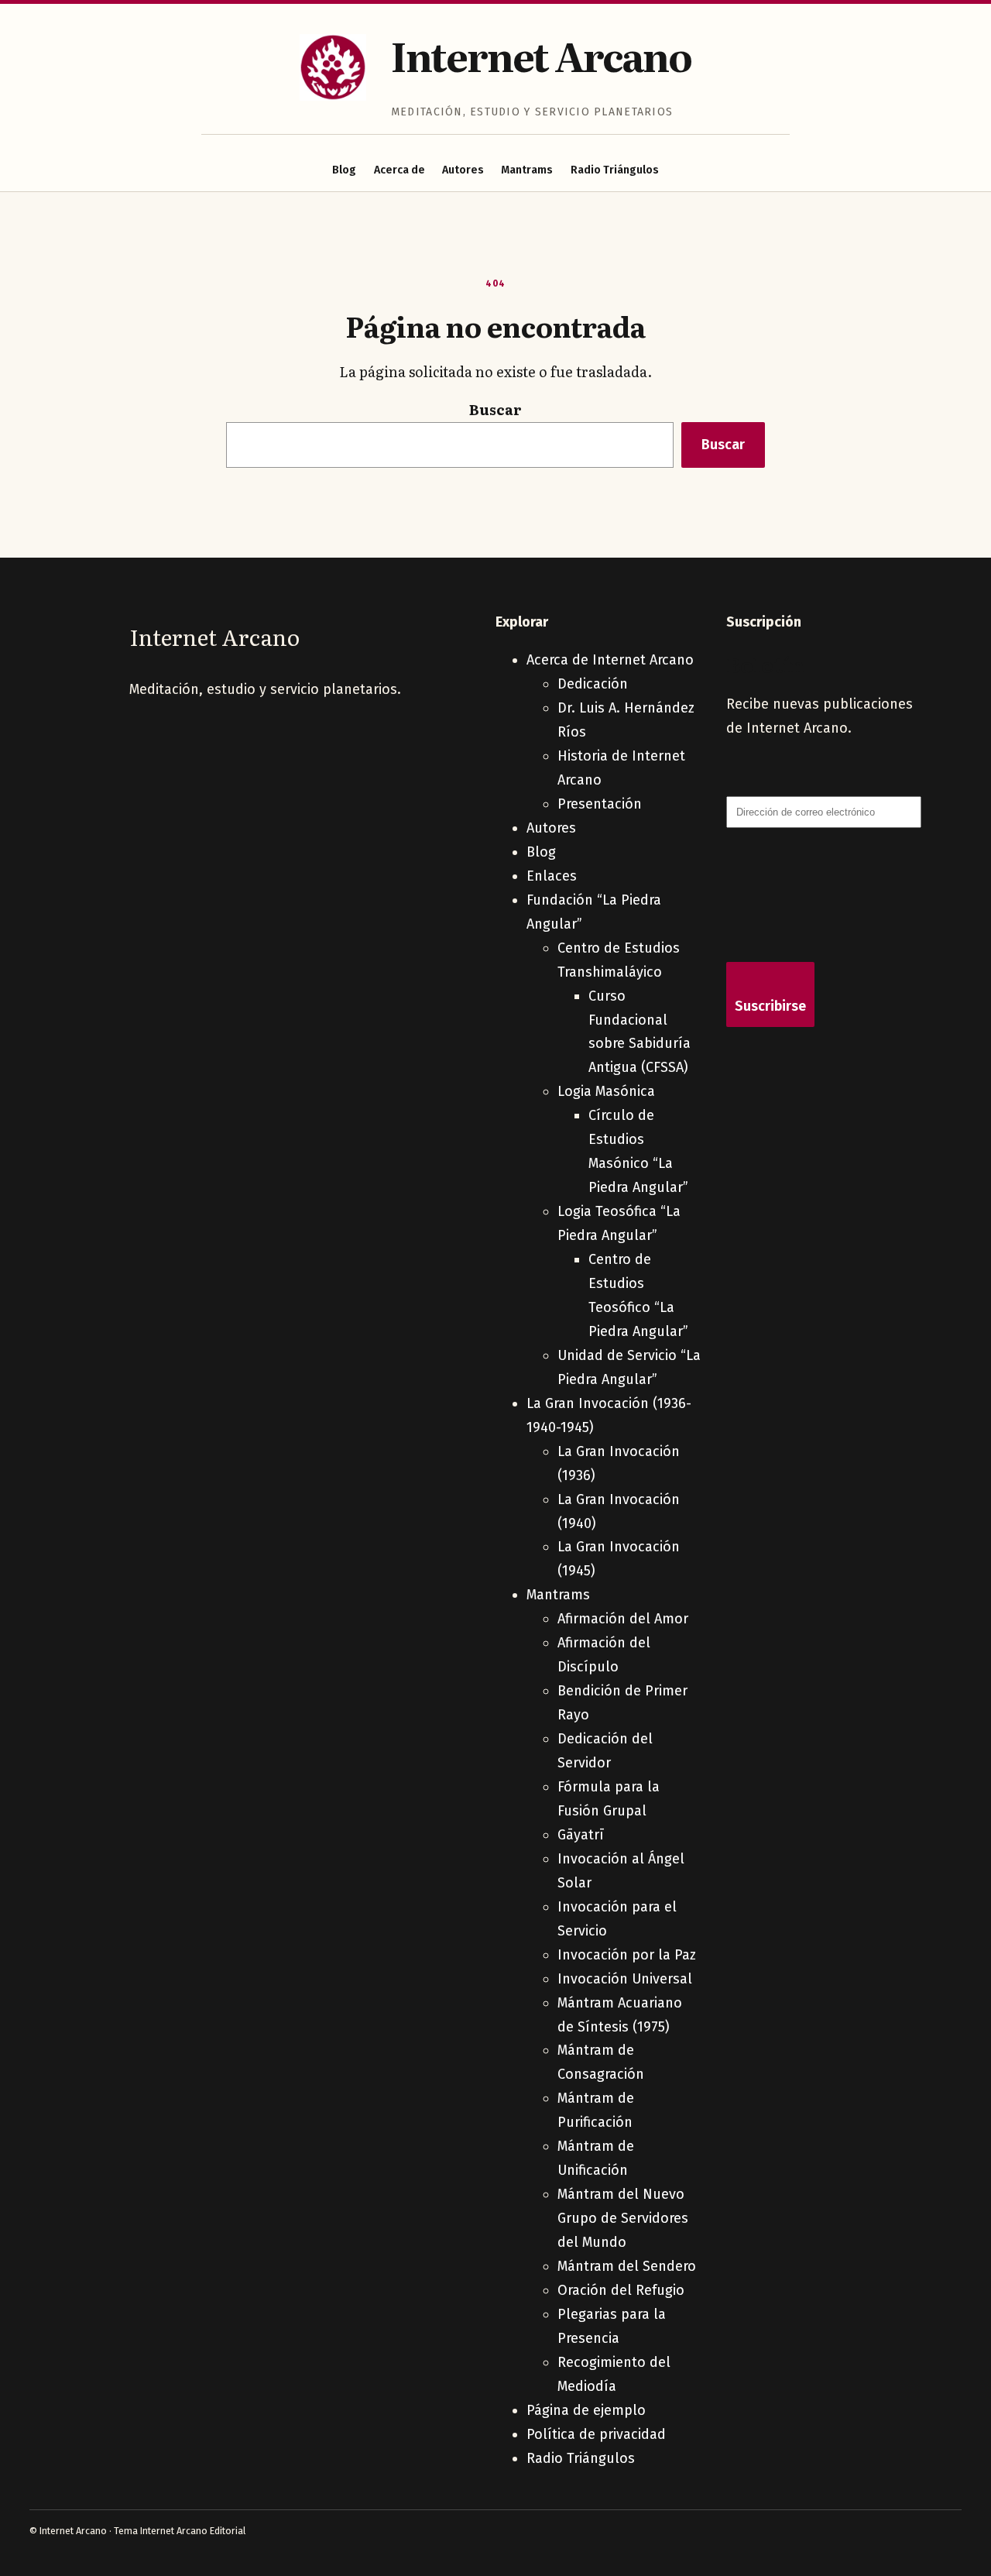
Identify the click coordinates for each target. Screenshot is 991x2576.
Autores (463, 170)
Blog (344, 170)
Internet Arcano (541, 55)
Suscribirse (770, 1006)
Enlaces (552, 876)
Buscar (495, 409)
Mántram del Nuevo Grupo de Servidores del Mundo (623, 2218)
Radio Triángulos (615, 170)
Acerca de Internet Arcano (610, 660)
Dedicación (593, 684)
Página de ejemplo (586, 2410)
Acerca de (399, 170)
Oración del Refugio (621, 2290)
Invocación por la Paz (627, 1955)
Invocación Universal (625, 1979)
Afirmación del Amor (623, 1619)
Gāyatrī (581, 1835)
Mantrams (527, 170)
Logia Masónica (606, 1091)
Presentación (600, 804)
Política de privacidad (596, 2434)
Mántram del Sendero (627, 2266)
